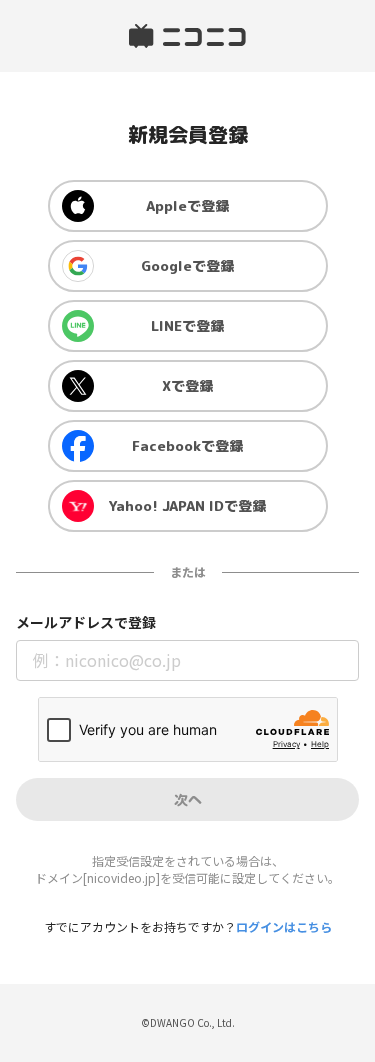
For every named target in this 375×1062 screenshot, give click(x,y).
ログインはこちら (284, 926)
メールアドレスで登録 (86, 622)
